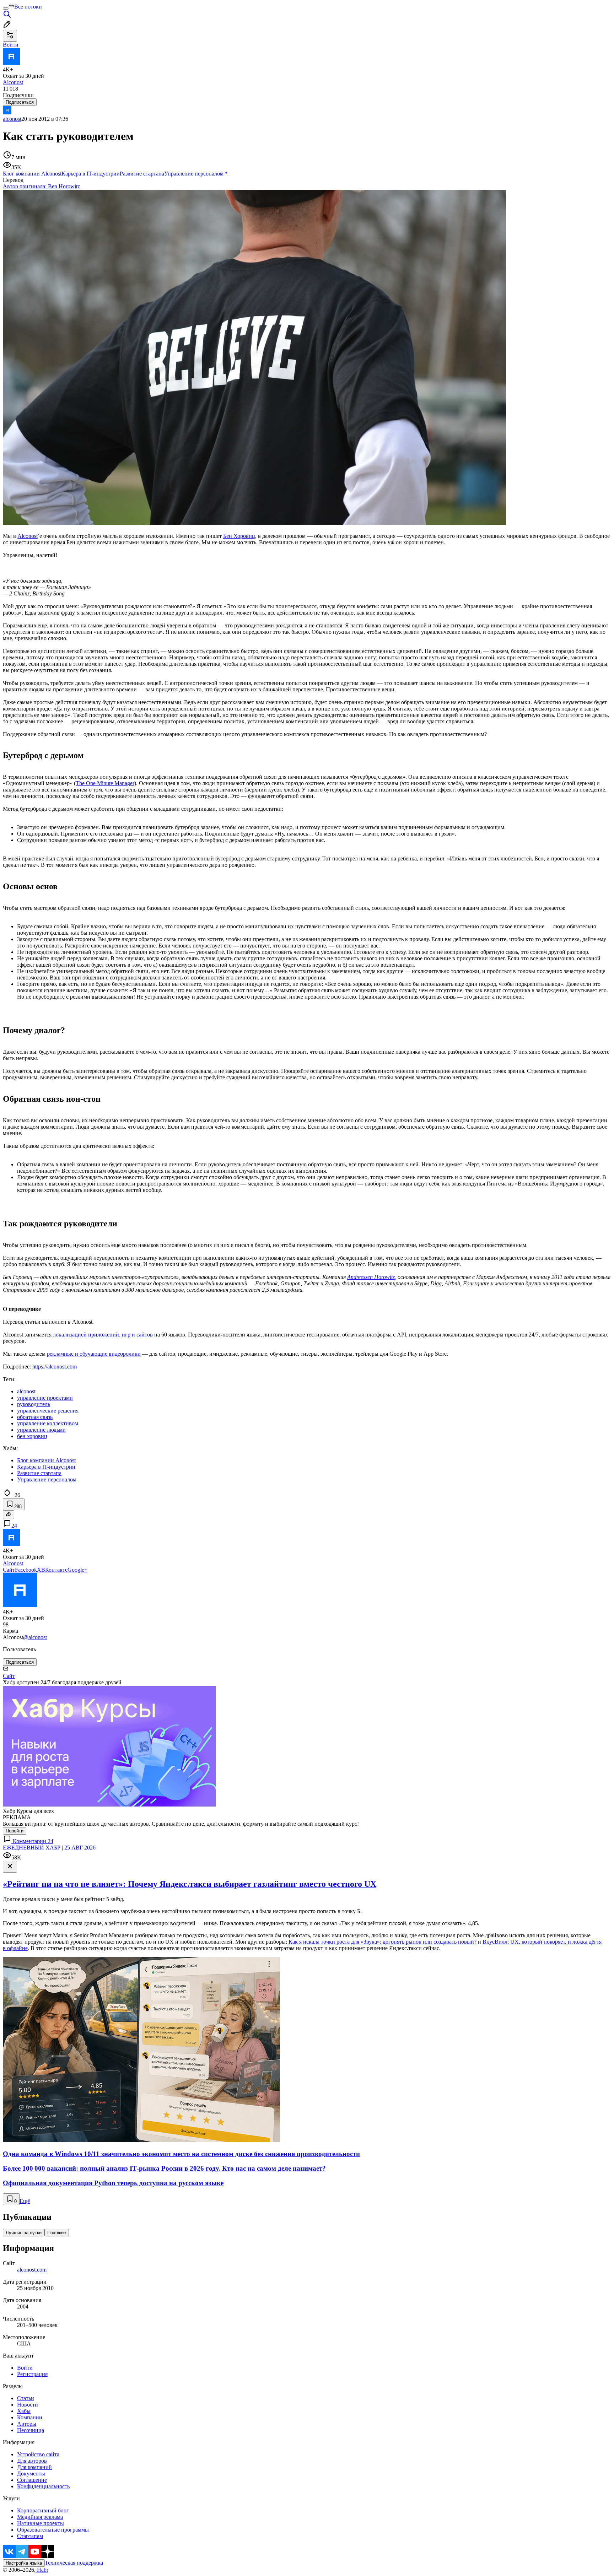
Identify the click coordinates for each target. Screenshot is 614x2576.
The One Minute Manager (105, 783)
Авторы (27, 2424)
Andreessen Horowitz (371, 1277)
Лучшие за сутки (24, 2233)
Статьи (26, 2398)
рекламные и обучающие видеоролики (94, 1354)
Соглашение (32, 2480)
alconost (12, 119)
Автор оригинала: (41, 186)
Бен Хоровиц (239, 536)
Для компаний (34, 2467)
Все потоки (28, 7)
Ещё (25, 2201)
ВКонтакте (54, 1570)
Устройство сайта (38, 2454)
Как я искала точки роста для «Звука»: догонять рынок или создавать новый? (383, 1942)
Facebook (26, 1570)
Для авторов (32, 2461)
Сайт (9, 1570)
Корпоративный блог (43, 2510)
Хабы (24, 2411)
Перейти (15, 1831)
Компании (30, 2417)
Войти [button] (11, 45)
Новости (28, 2405)
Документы (31, 2474)
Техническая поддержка (74, 2563)
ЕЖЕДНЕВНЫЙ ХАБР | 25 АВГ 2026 (49, 1848)
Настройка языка (24, 2563)
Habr (42, 2570)
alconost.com (32, 2270)
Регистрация (32, 2374)
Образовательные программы (53, 2530)
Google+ (77, 1570)
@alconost (35, 1637)
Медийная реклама (40, 2517)
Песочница (31, 2430)
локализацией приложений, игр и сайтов (103, 1335)
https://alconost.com (55, 1367)
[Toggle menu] (6, 9)
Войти (25, 2368)
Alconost (28, 536)
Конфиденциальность (43, 2486)
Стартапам (30, 2536)
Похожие (57, 2233)
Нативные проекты (41, 2523)
